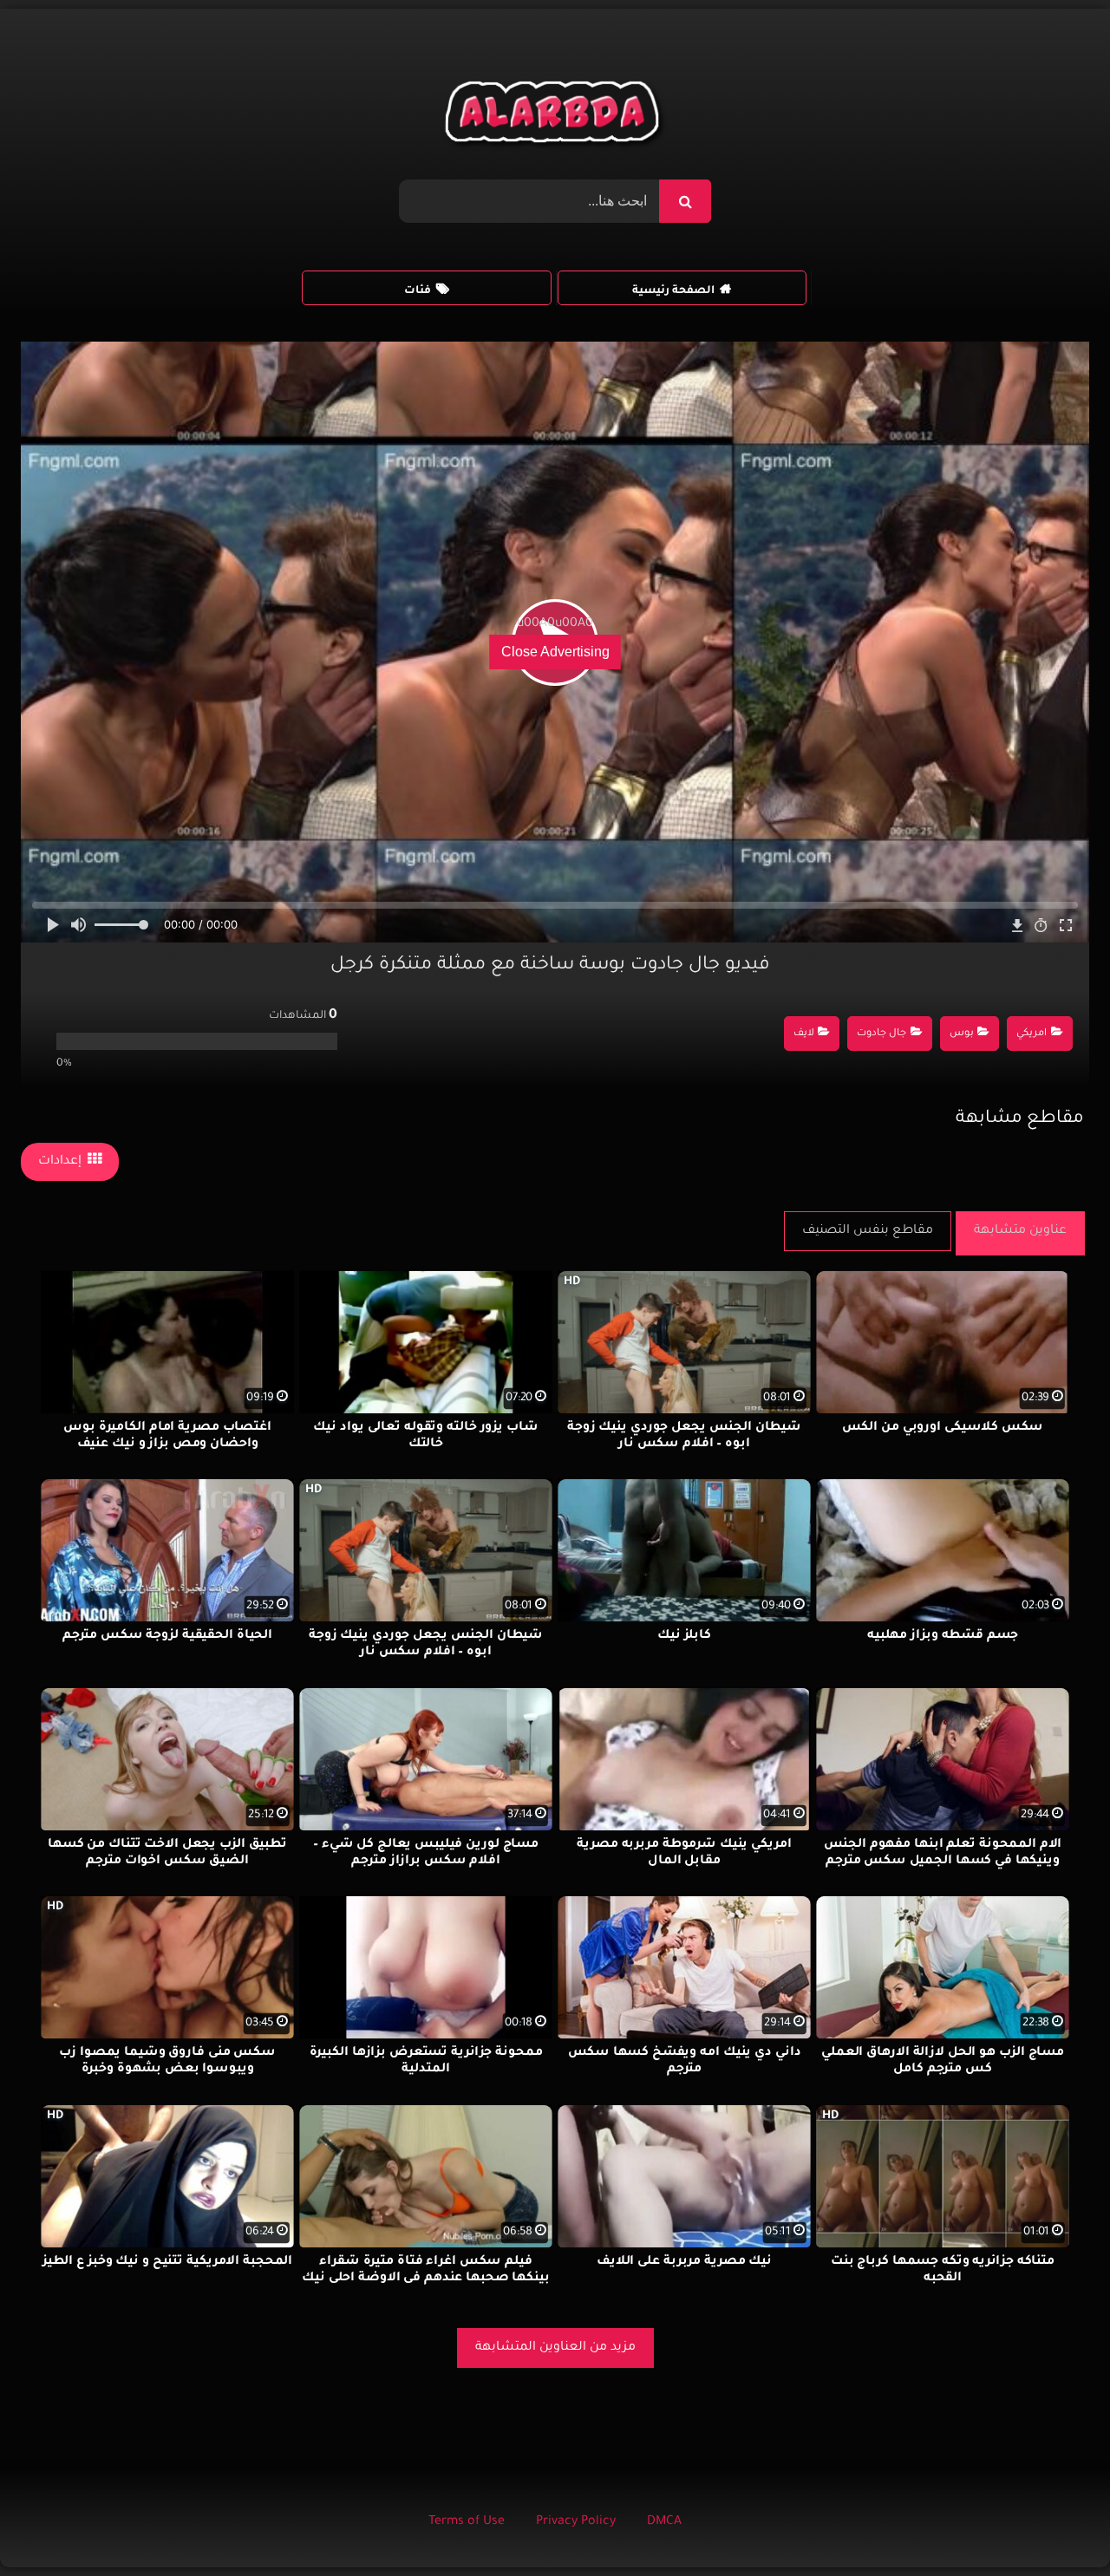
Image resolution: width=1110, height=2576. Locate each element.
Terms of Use (467, 2522)
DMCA (664, 2522)
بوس (962, 1034)
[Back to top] (1055, 2524)
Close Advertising (555, 652)
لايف (804, 1034)
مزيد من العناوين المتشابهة (555, 2348)
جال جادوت (881, 1034)
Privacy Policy (576, 2522)
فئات (418, 291)
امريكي (1032, 1034)
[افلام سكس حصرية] (555, 116)
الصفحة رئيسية (673, 291)
